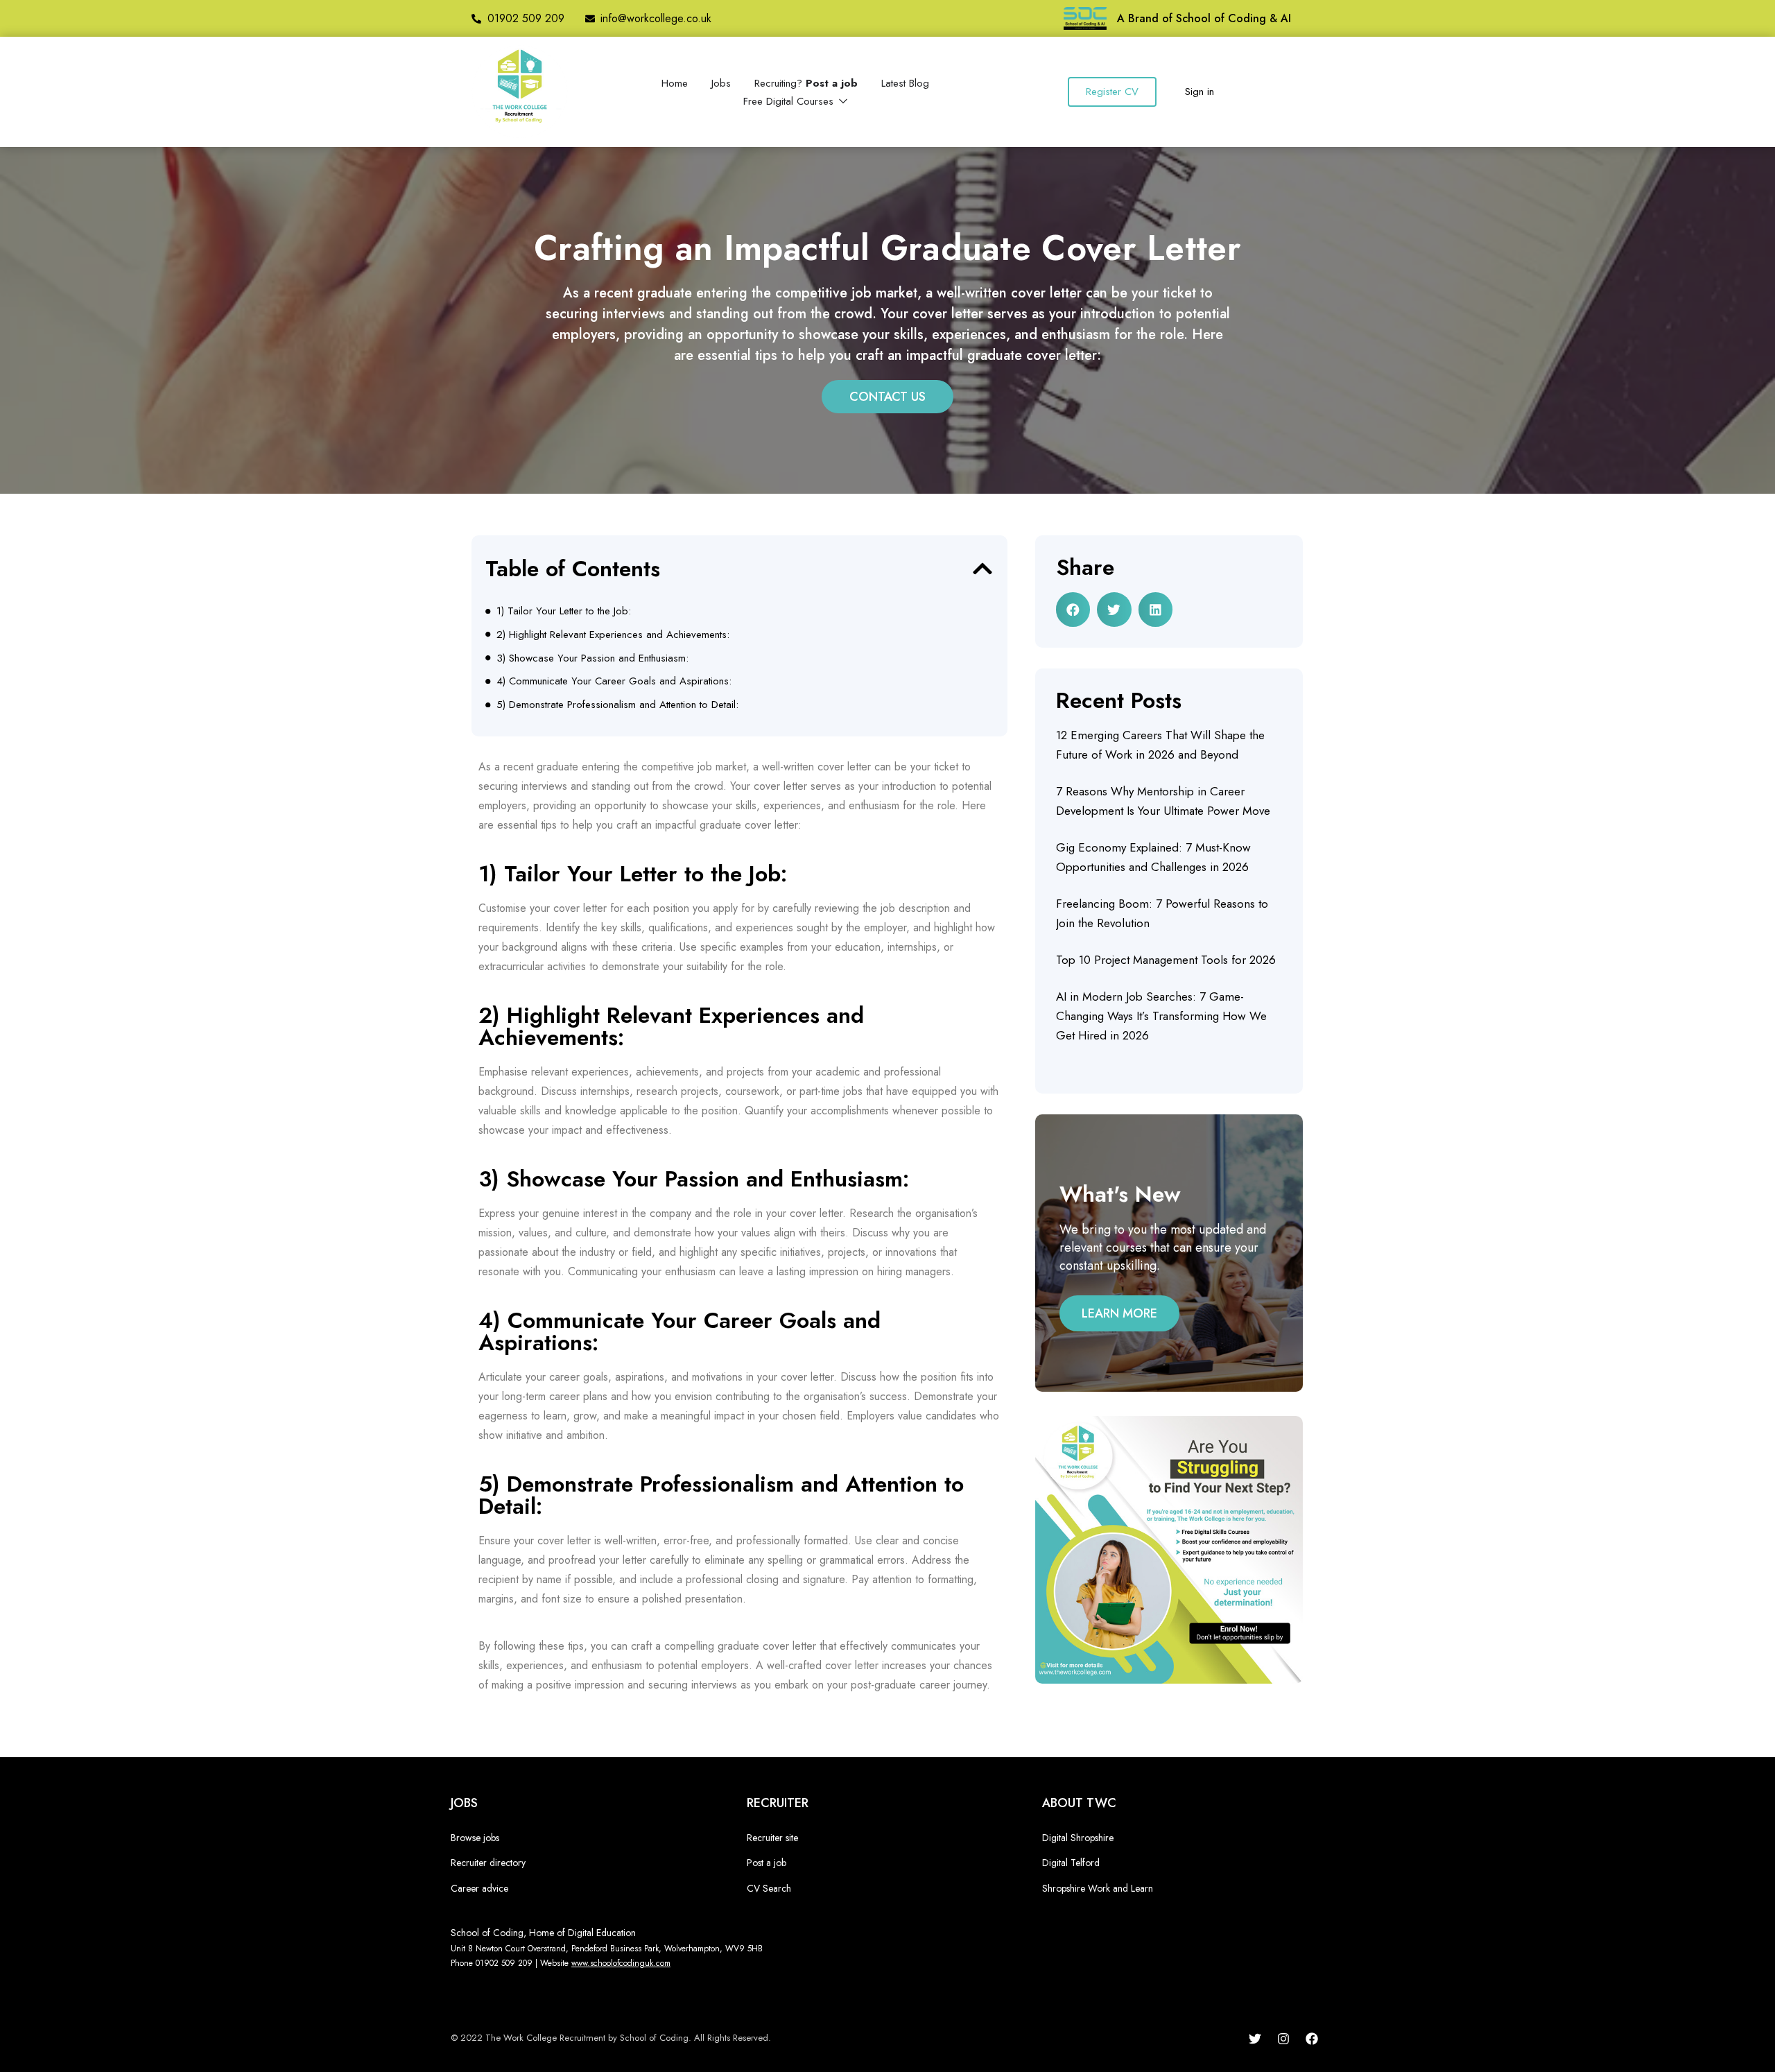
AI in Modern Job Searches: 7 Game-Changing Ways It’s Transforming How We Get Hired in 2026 (1161, 1016)
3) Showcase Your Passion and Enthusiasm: (592, 658)
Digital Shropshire (1078, 1838)
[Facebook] (1312, 2039)
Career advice (479, 1888)
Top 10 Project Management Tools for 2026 (1166, 960)
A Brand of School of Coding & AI (1204, 18)
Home (675, 83)
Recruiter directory (488, 1863)
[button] (982, 569)
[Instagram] (1283, 2039)
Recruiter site (772, 1838)
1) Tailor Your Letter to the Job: (564, 611)
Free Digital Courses (790, 101)
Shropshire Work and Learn (1098, 1888)
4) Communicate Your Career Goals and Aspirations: (614, 681)
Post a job (767, 1863)
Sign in (1200, 92)
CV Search (769, 1888)
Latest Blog (905, 83)
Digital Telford (1071, 1863)
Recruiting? (806, 83)
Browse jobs (475, 1838)
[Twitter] (1255, 2039)
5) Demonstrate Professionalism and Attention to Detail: (617, 705)
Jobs (721, 83)
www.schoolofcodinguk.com (621, 1963)
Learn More (1119, 1313)
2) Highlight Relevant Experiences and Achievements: (613, 634)
